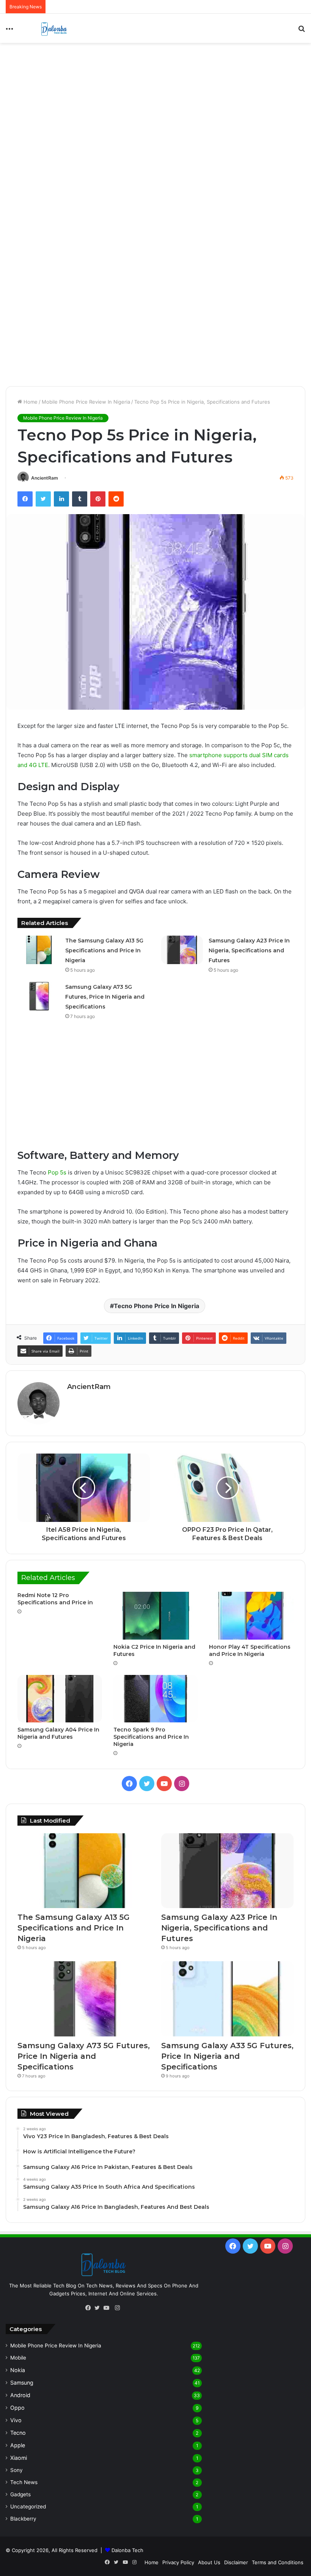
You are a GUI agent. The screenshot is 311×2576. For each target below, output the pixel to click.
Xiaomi (19, 2458)
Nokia (18, 2370)
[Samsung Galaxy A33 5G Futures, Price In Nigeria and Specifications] (227, 1999)
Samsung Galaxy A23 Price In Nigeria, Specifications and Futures (249, 950)
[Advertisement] (155, 104)
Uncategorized (28, 2507)
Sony (16, 2470)
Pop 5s (57, 1172)
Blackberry (23, 2519)
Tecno (18, 2433)
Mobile (18, 2358)
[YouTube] (108, 2308)
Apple (18, 2445)
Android (20, 2395)
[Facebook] (90, 2308)
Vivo (16, 2420)
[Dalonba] (54, 28)
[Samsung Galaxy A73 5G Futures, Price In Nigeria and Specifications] (39, 996)
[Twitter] (99, 2308)
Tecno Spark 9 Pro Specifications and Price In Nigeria (151, 1737)
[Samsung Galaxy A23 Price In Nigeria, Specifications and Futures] (182, 950)
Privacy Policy (178, 2562)
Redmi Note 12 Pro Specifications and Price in (55, 1599)
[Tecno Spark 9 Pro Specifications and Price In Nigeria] (156, 1699)
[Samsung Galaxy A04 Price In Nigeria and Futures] (60, 1699)
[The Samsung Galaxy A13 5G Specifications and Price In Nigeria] (39, 950)
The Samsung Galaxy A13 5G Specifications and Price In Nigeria (104, 950)
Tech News (24, 2482)
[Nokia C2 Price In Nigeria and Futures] (156, 1616)
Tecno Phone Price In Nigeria (156, 1306)
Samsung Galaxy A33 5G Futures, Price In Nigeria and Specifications (227, 2056)
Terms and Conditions (278, 2562)
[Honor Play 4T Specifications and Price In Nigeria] (251, 1616)
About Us (209, 2562)
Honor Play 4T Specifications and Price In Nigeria (250, 1650)
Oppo (17, 2408)
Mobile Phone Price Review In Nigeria (86, 402)
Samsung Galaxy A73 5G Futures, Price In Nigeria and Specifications (105, 997)
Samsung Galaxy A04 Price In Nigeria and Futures (58, 1733)
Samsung (22, 2383)
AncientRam (45, 478)
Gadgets (20, 2494)
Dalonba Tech (127, 2550)
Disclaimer (236, 2562)
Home (30, 402)
